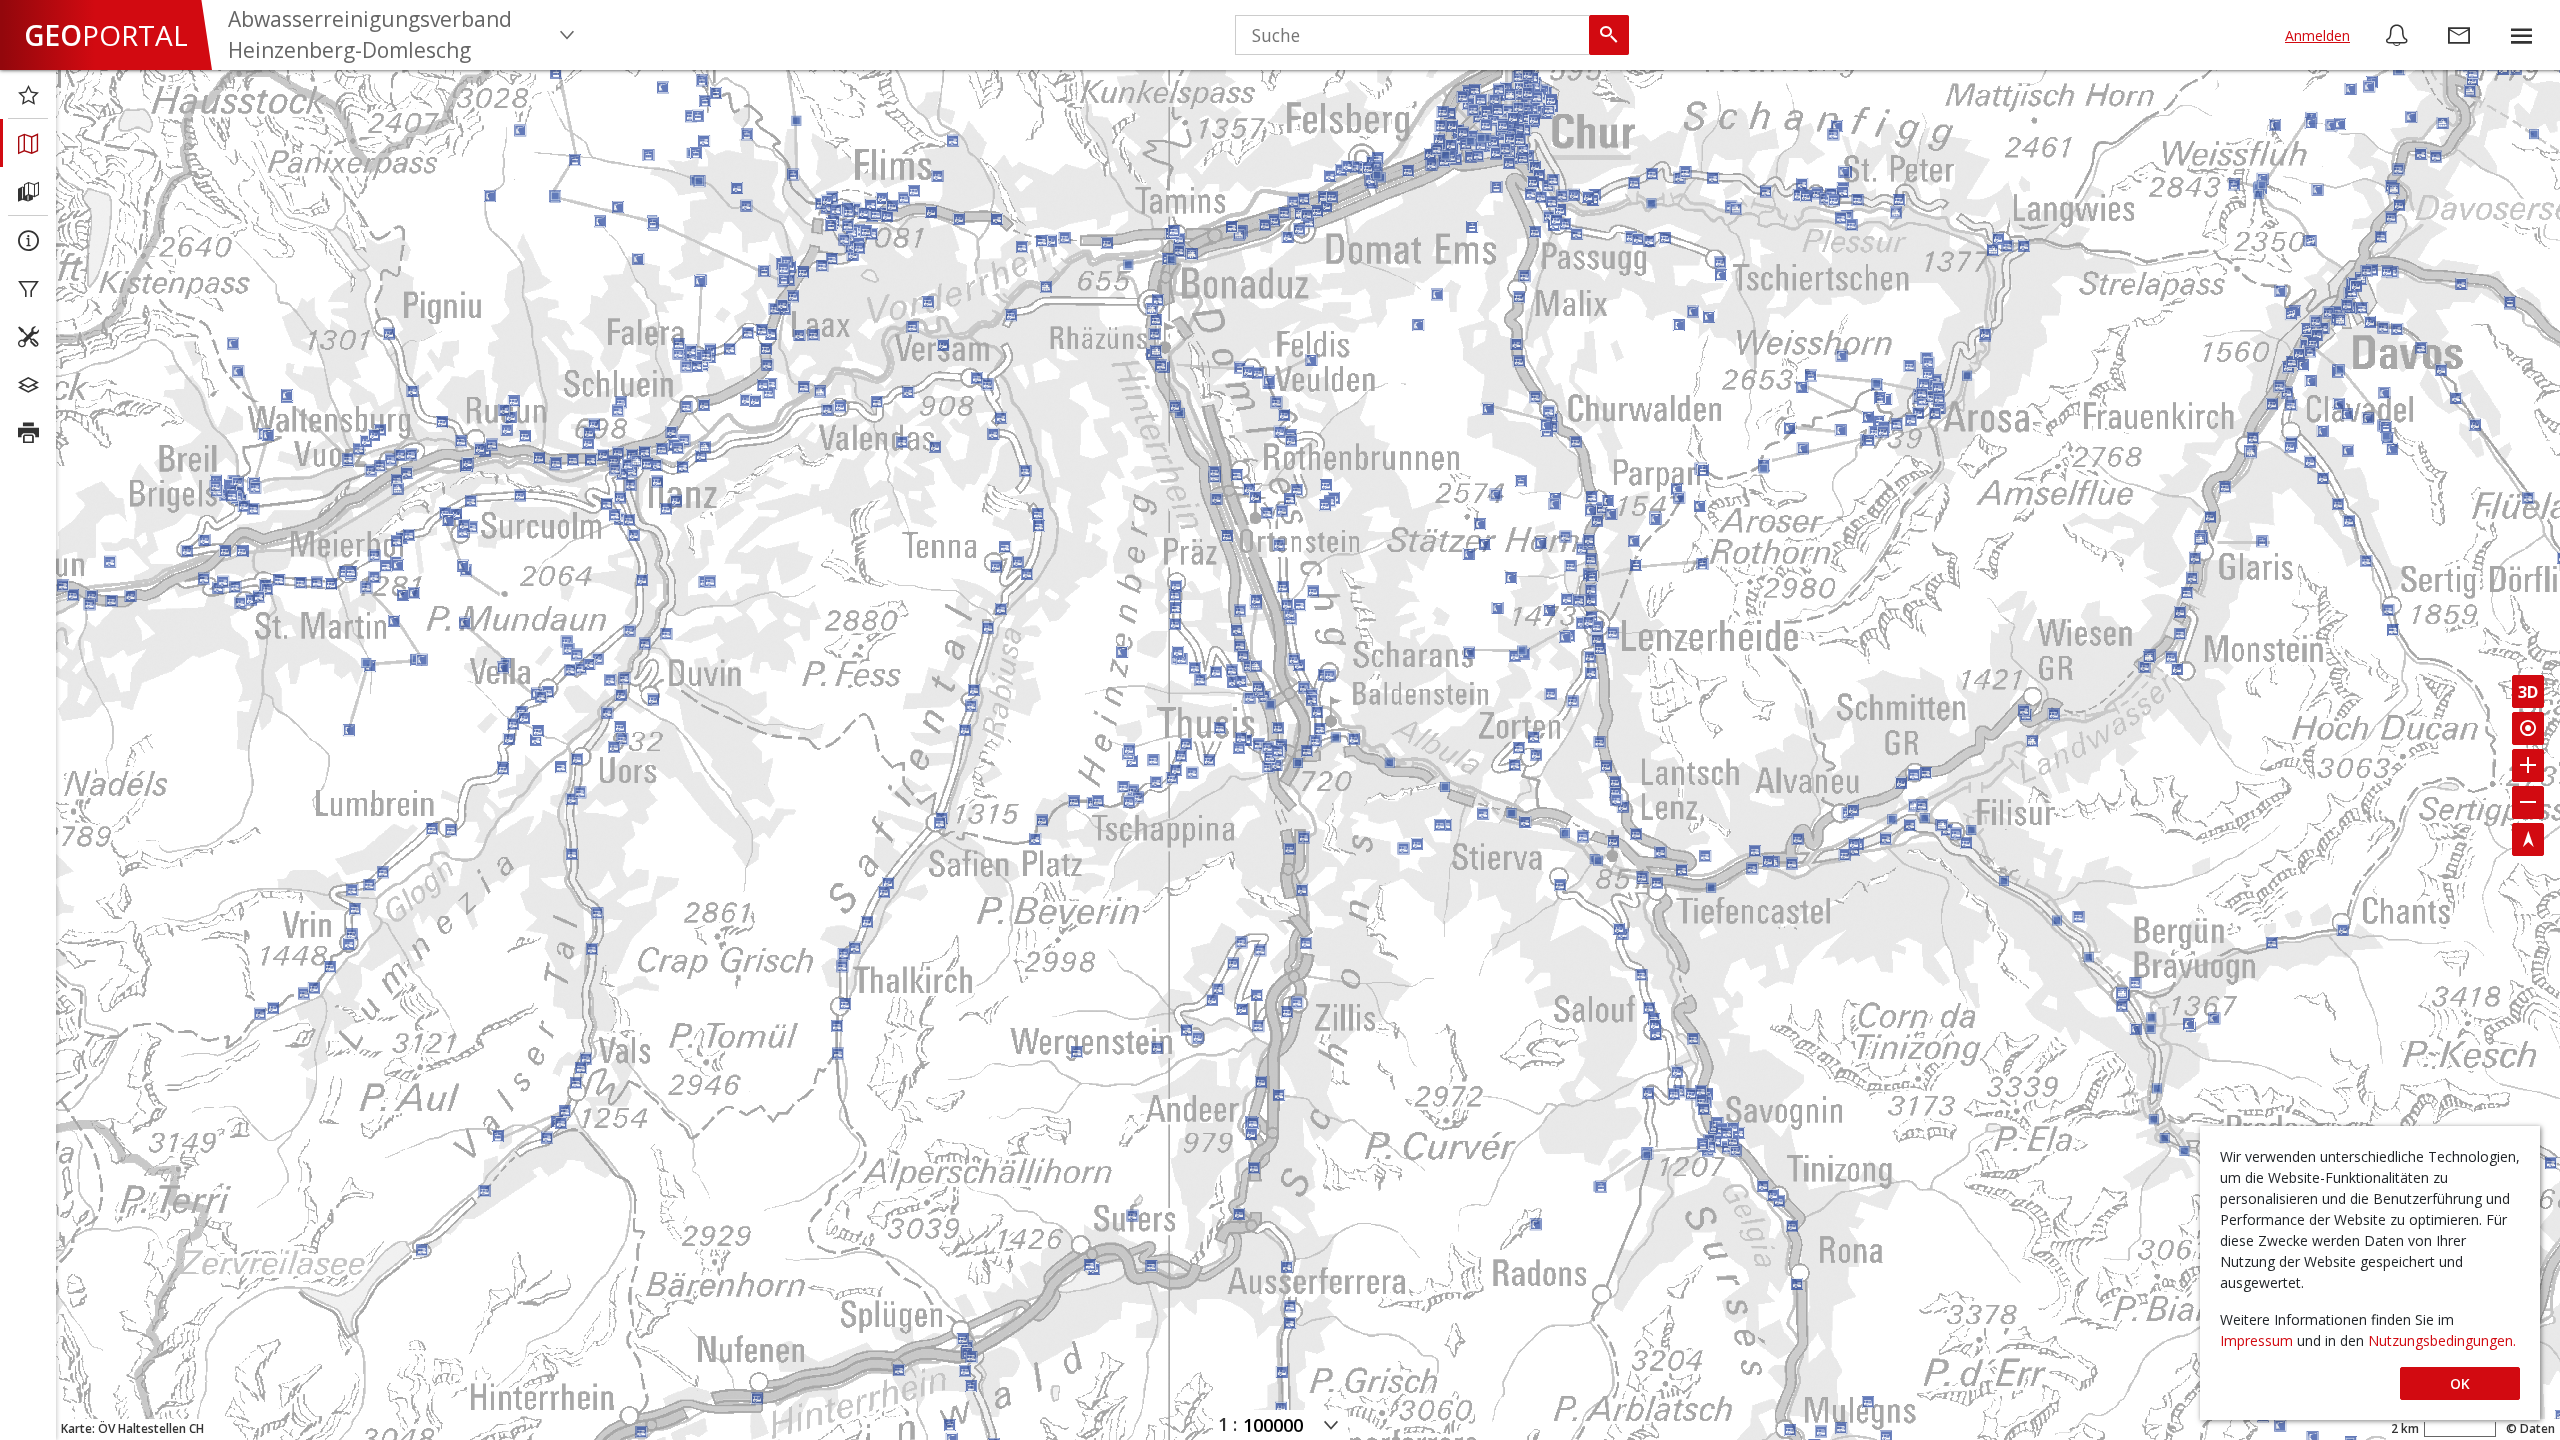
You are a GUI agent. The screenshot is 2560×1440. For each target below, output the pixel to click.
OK (2460, 1383)
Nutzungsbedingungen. (2442, 1340)
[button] (2521, 35)
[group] (2521, 35)
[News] (2397, 35)
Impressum (2258, 1340)
